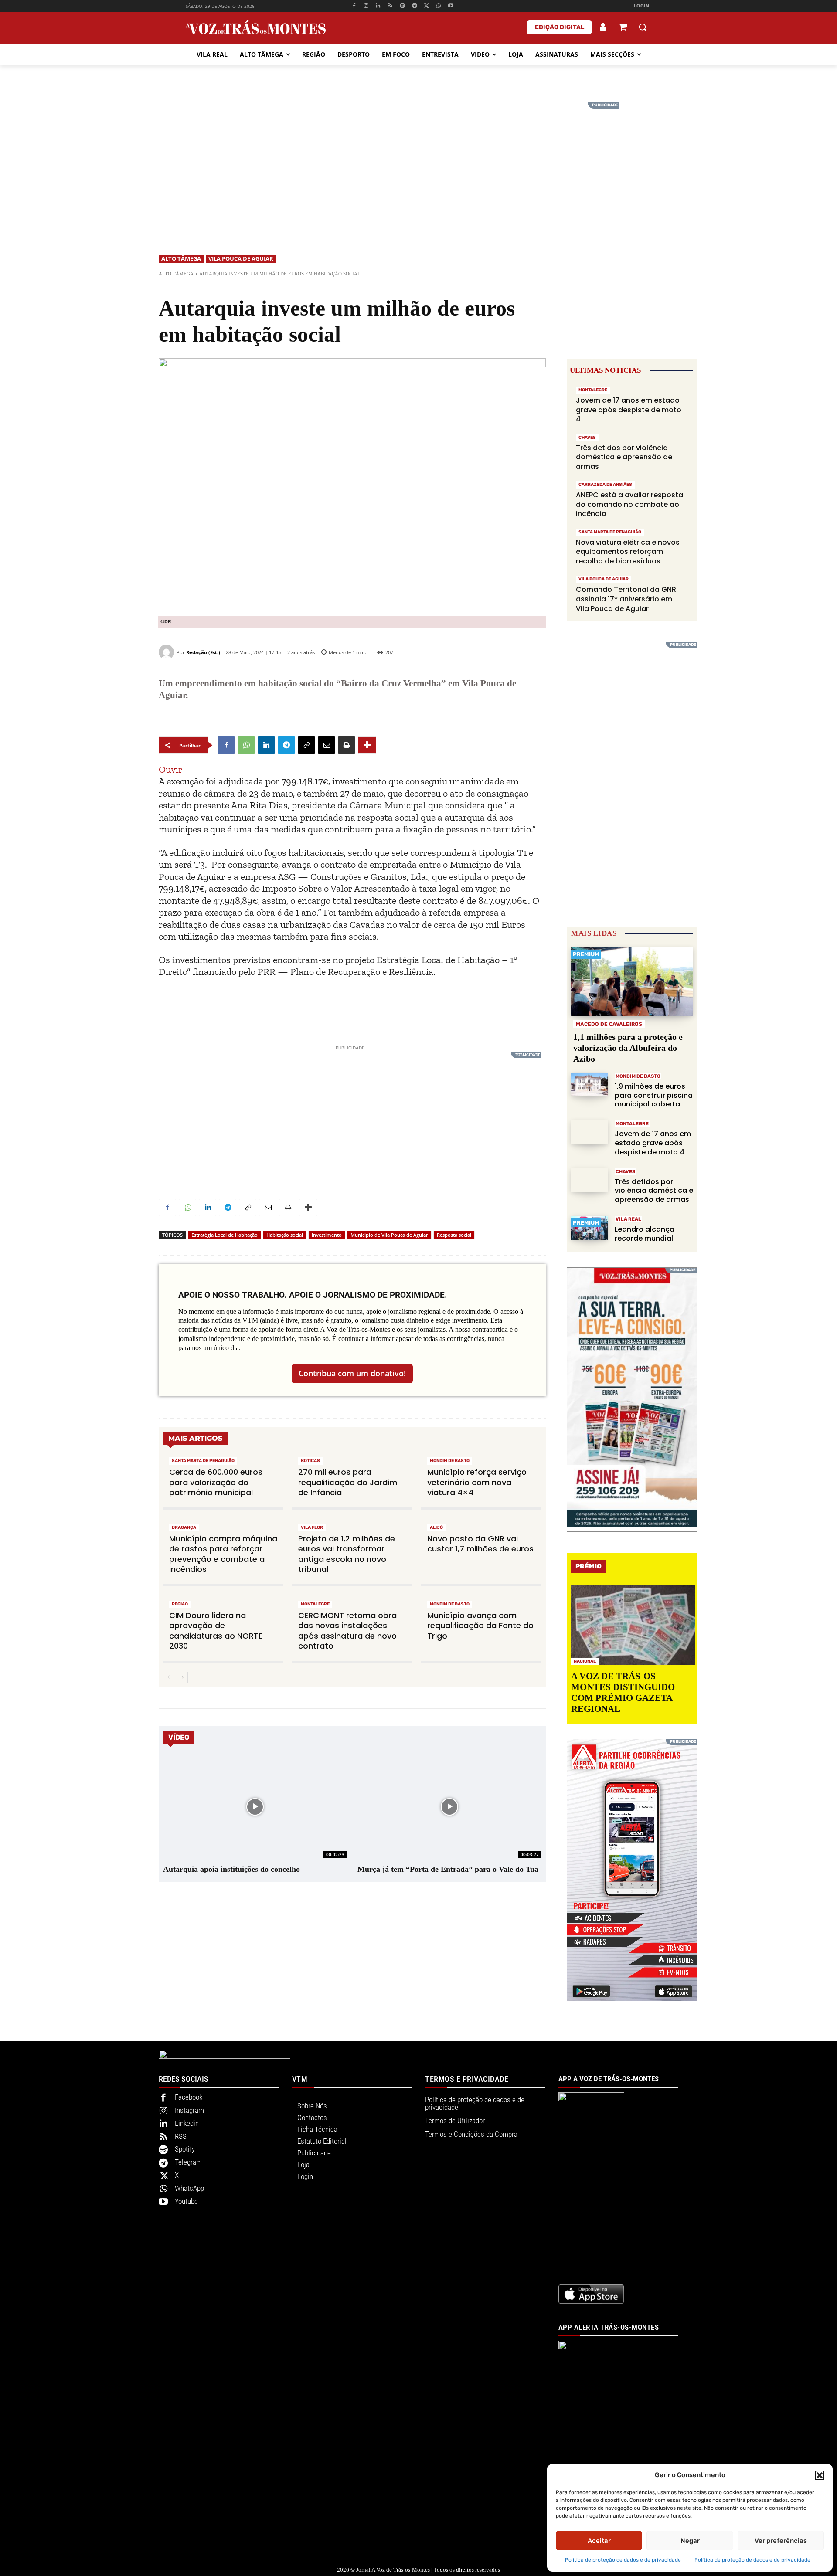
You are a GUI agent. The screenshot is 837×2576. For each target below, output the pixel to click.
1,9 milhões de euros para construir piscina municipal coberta (654, 1095)
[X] (427, 6)
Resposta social (454, 1235)
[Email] (327, 745)
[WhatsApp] (439, 6)
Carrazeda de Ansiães (605, 485)
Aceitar (599, 2541)
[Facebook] (354, 6)
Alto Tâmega (181, 258)
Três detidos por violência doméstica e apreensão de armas (624, 457)
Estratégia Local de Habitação (225, 1235)
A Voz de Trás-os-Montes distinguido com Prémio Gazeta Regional (623, 1693)
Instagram (189, 2110)
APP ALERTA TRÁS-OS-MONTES (609, 2327)
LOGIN (642, 6)
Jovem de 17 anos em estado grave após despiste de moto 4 (629, 410)
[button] (820, 2475)
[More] (367, 745)
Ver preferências (781, 2541)
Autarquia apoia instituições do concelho (231, 1869)
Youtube (186, 2201)
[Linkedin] (378, 6)
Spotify (185, 2149)
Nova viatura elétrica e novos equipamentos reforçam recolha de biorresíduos (628, 552)
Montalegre (315, 1604)
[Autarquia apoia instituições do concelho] (255, 1807)
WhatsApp (189, 2188)
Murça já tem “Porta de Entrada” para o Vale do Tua (448, 1869)
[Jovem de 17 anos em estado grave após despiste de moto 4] (589, 1132)
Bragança (184, 1527)
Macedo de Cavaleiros (609, 1024)
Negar (690, 2541)
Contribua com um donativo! (352, 1373)
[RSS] (390, 6)
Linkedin (187, 2123)
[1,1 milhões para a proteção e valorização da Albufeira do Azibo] (632, 982)
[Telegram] (414, 6)
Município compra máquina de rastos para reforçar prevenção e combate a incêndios (223, 1554)
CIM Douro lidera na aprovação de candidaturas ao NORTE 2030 (216, 1631)
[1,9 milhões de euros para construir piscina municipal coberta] (589, 1085)
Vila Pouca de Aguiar (241, 258)
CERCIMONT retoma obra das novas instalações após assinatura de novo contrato (347, 1631)
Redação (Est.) (203, 652)
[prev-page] (168, 1677)
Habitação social (285, 1235)
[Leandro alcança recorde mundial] (589, 1228)
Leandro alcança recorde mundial (645, 1234)
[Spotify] (403, 6)
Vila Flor (312, 1527)
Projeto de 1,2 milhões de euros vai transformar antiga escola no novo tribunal (347, 1554)
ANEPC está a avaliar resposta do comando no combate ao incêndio (629, 504)
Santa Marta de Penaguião (203, 1461)
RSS (181, 2136)
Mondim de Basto (450, 1461)
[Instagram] (366, 6)
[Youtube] (451, 6)
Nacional (585, 1661)
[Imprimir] (347, 745)
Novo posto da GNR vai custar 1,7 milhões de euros (480, 1544)
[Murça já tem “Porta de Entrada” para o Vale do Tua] (449, 1807)
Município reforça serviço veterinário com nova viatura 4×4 (477, 1482)
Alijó (436, 1527)
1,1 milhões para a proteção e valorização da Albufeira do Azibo (628, 1048)
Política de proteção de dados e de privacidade (623, 2560)
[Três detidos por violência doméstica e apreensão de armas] (589, 1180)
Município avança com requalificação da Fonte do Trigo (480, 1626)
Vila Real (628, 1219)
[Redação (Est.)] (168, 652)
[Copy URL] (306, 745)
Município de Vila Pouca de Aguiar (389, 1235)
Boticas (310, 1461)
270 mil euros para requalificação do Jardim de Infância (348, 1482)
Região (180, 1604)
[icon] (623, 28)
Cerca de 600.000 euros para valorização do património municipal (216, 1482)
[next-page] (182, 1677)
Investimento (327, 1235)
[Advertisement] (418, 163)
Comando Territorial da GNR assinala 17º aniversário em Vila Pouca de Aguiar (626, 599)
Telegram (188, 2162)
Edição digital (560, 27)
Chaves (587, 438)
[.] (603, 27)
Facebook (189, 2097)
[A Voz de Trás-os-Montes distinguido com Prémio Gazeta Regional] (633, 1625)
